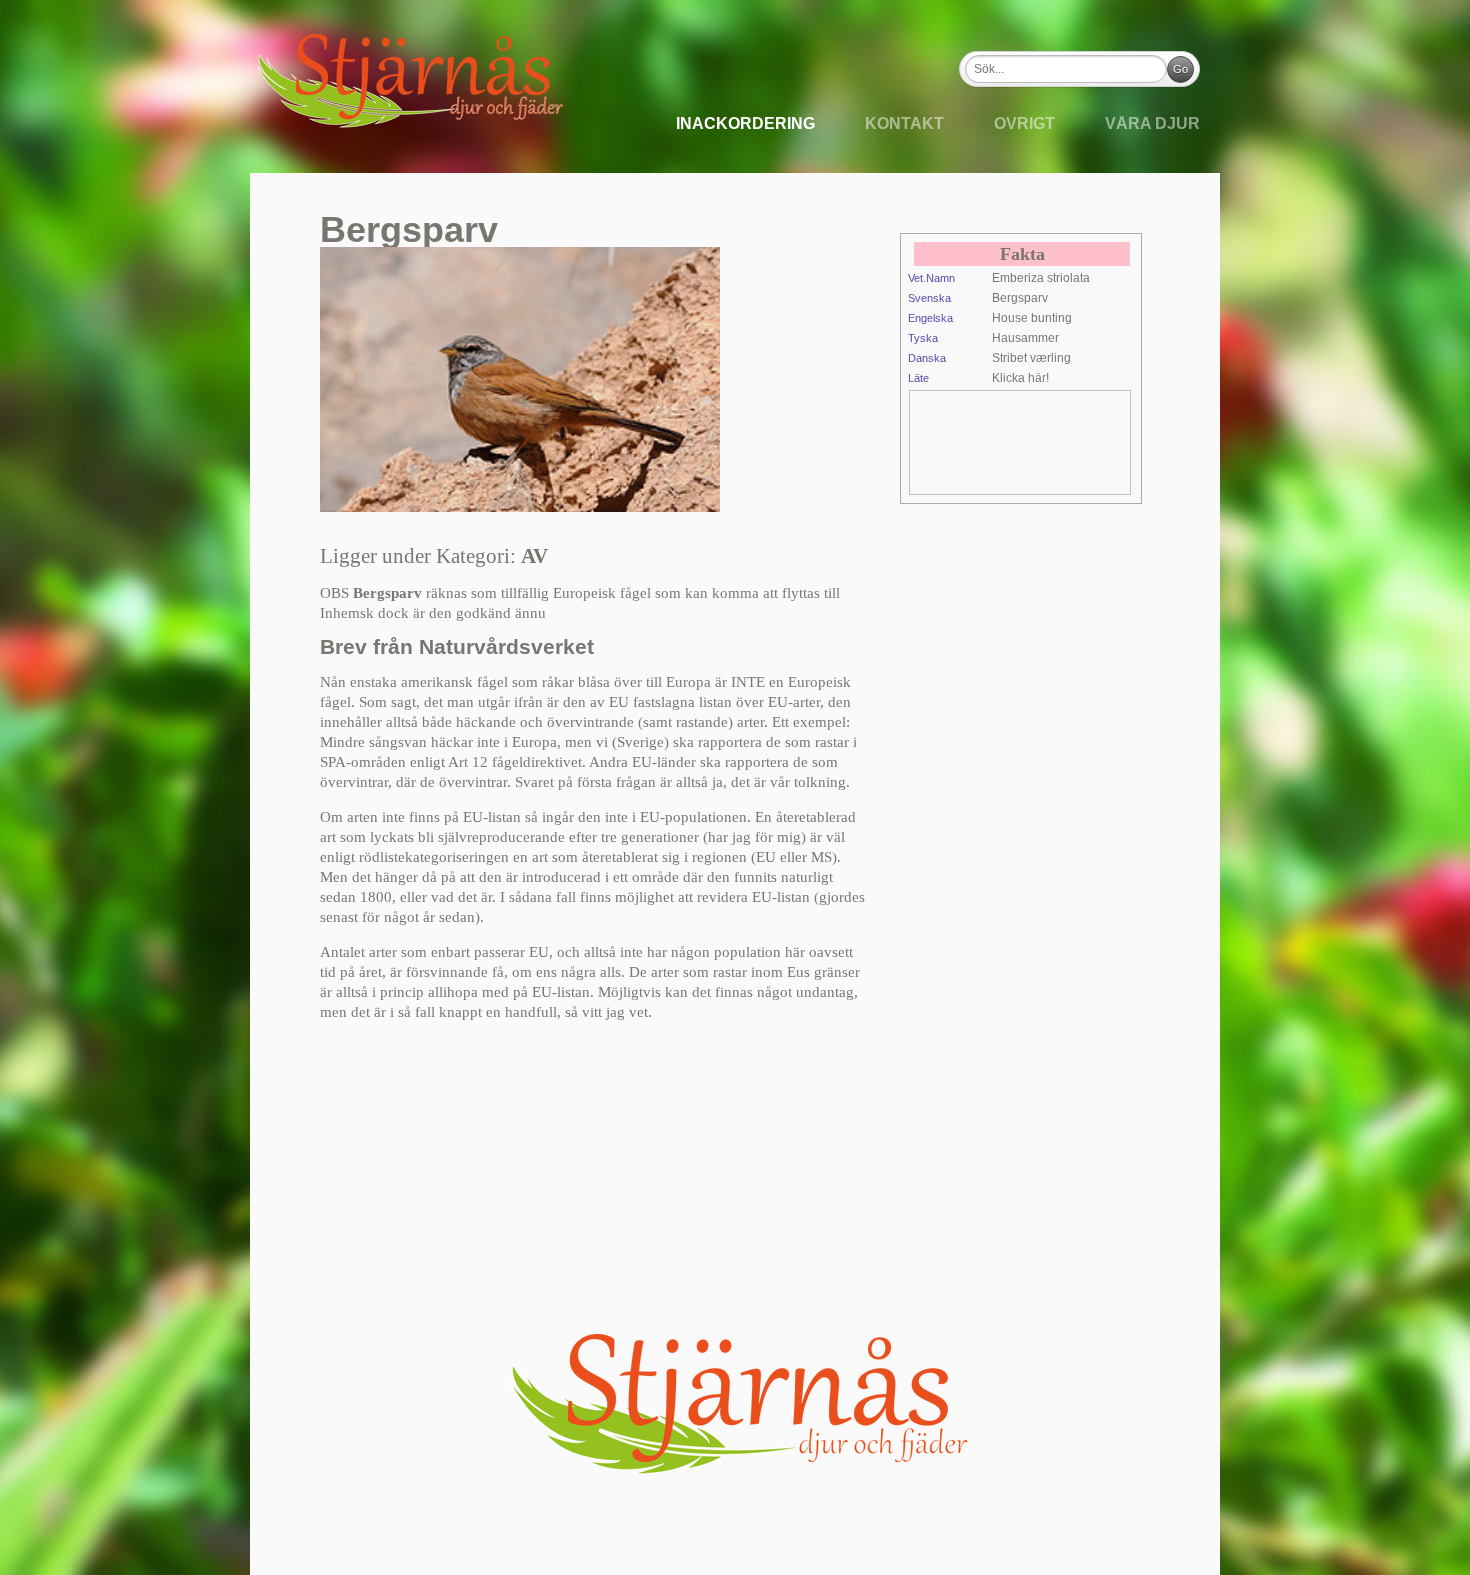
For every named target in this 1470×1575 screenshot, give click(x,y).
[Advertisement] (1070, 441)
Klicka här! (1020, 378)
